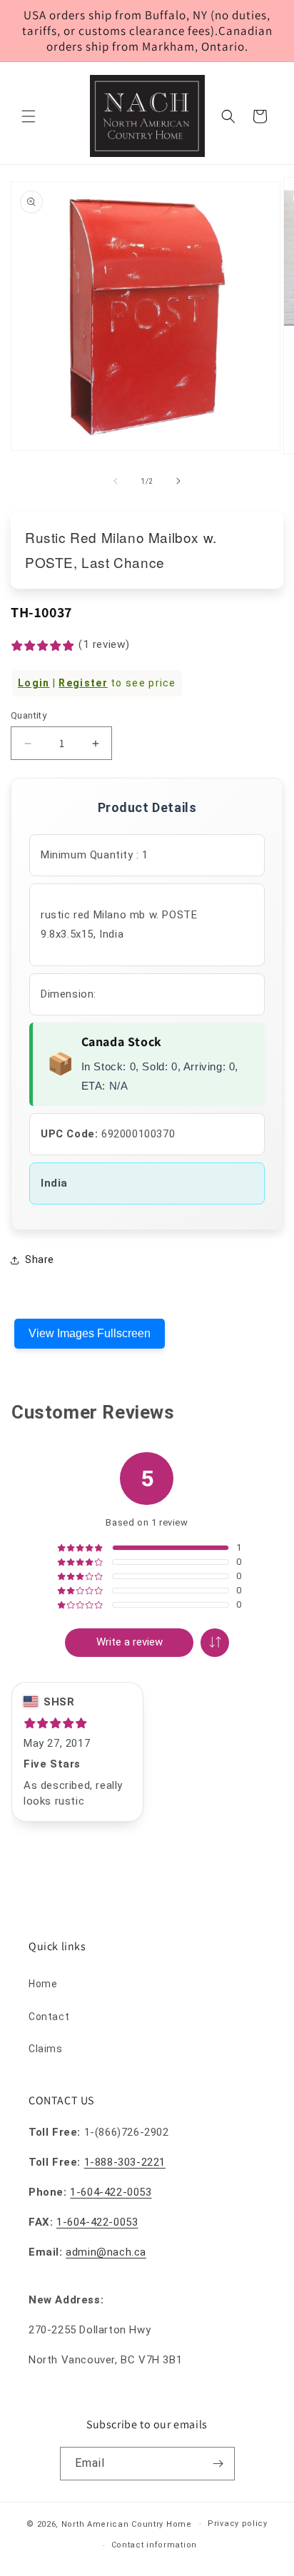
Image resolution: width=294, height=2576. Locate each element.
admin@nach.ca (106, 2252)
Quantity (29, 715)
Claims (46, 2049)
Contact (49, 2017)
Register (83, 683)
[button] (29, 116)
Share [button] (40, 1259)
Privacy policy (238, 2524)
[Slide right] (178, 481)
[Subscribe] (218, 2464)
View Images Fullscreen (90, 1333)
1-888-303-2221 (125, 2162)
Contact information (154, 2545)
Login (34, 683)
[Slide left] (116, 481)
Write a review (130, 1642)
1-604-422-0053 (111, 2192)
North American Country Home (127, 2524)
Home (43, 1984)
